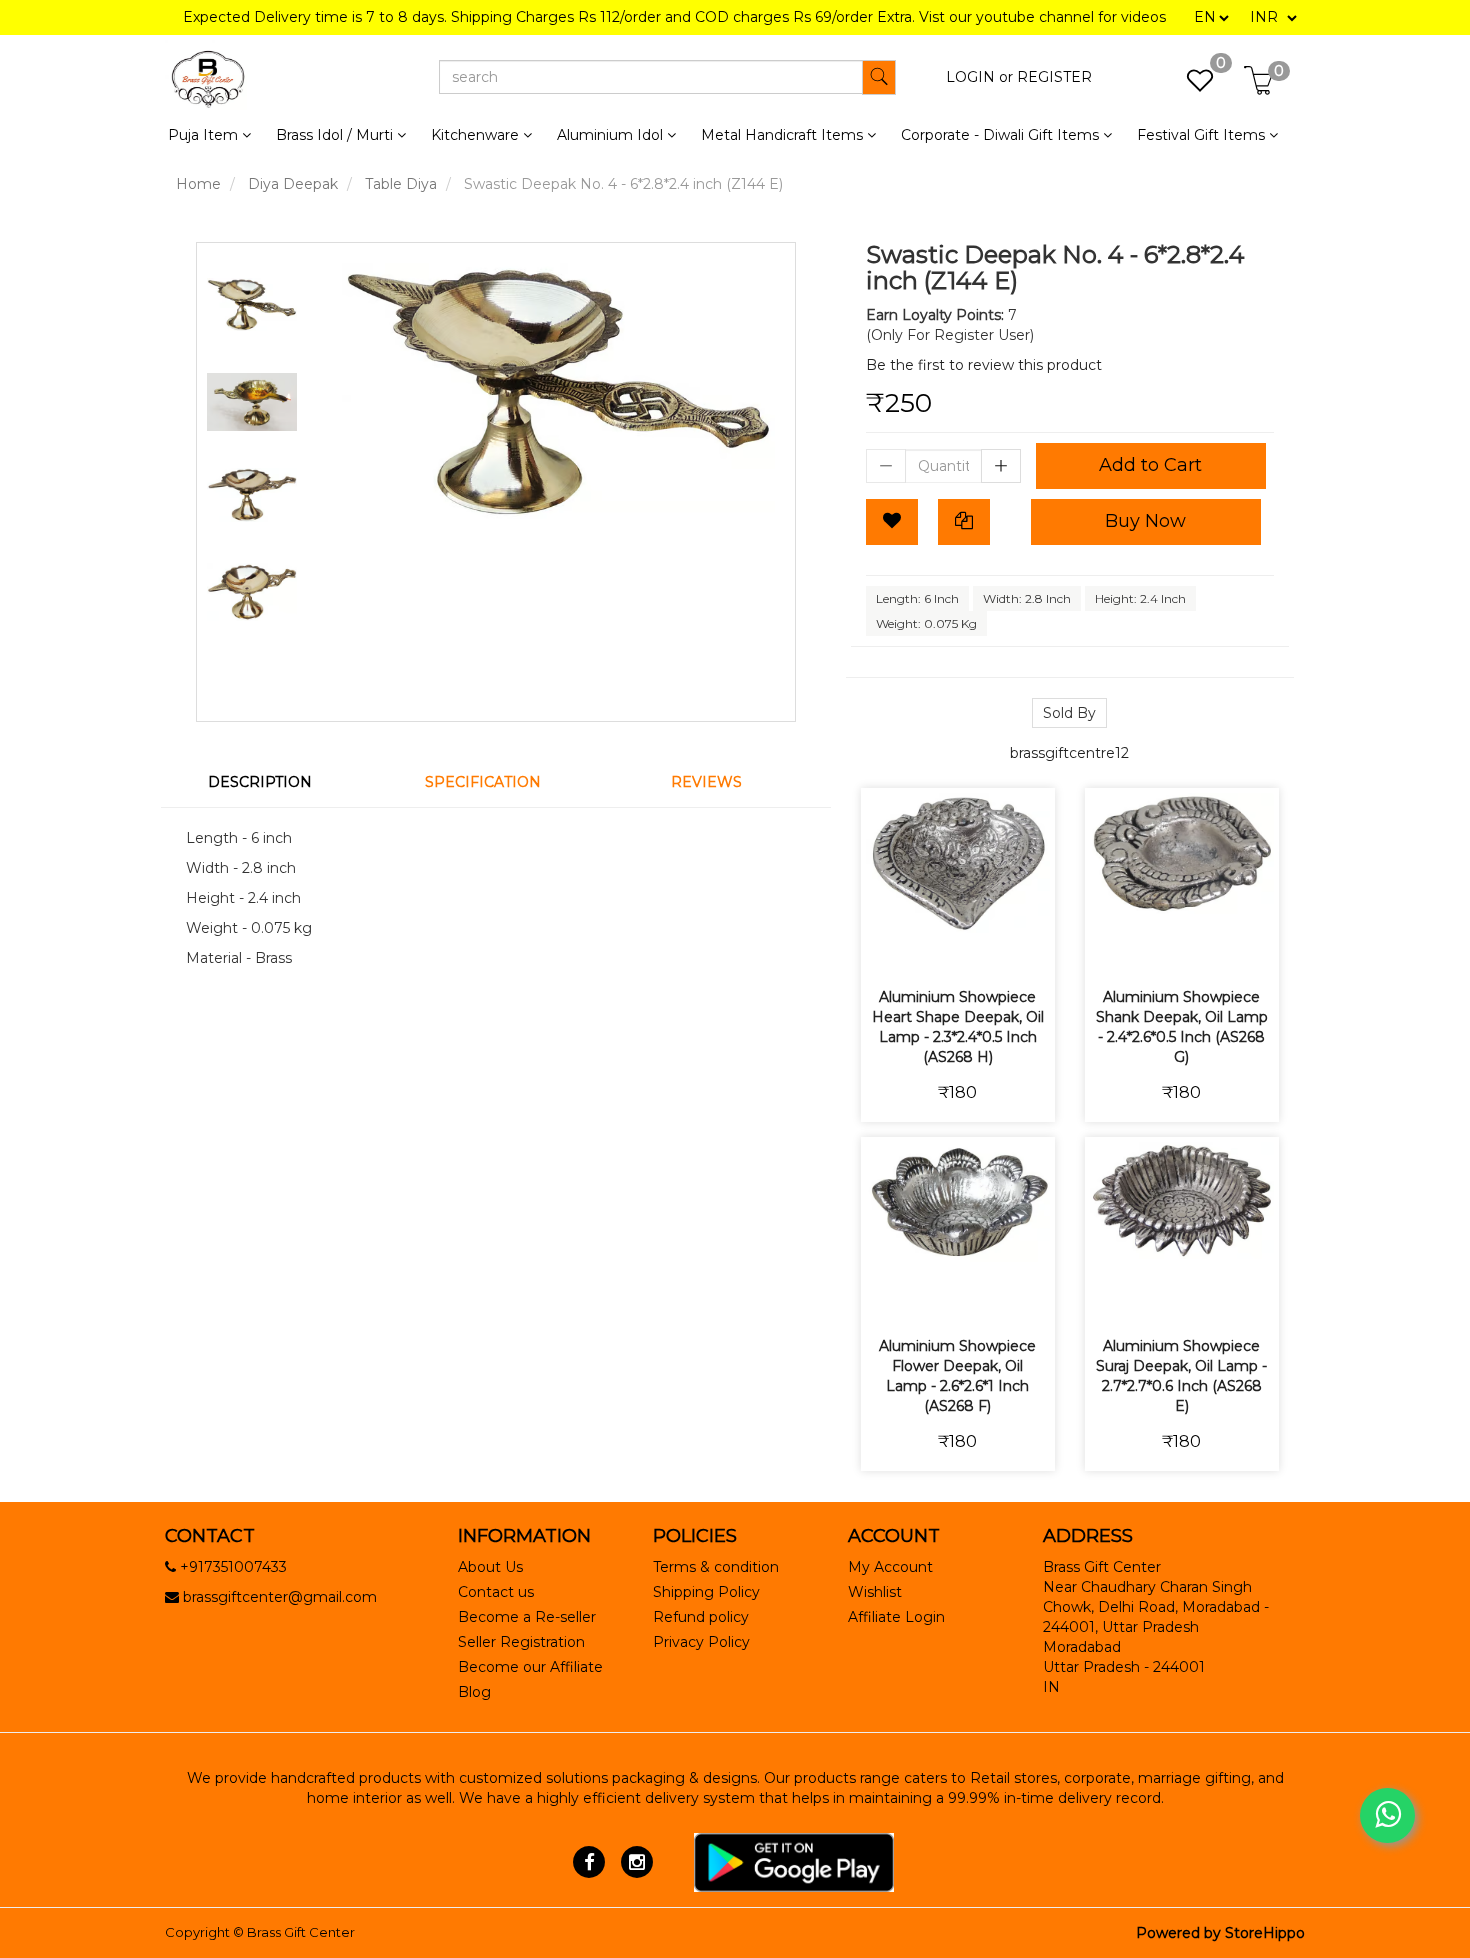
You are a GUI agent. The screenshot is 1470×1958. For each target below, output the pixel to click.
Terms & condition (716, 1567)
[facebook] (589, 1861)
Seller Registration (521, 1642)
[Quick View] (1028, 948)
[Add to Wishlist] (892, 522)
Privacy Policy (701, 1642)
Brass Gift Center (301, 1932)
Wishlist (875, 1592)
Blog (474, 1692)
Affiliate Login (896, 1617)
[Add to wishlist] (934, 948)
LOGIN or (979, 77)
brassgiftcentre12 (1069, 753)
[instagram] (636, 1861)
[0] (1189, 86)
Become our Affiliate (530, 1667)
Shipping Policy (706, 1592)
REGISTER (1054, 77)
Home (198, 184)
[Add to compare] (981, 948)
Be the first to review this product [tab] (984, 365)
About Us (490, 1567)
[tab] (272, 782)
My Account (890, 1567)
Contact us (496, 1592)
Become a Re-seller (527, 1617)
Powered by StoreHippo (1220, 1933)
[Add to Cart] (887, 948)
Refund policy (701, 1617)
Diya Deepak (293, 184)
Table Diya (401, 184)
